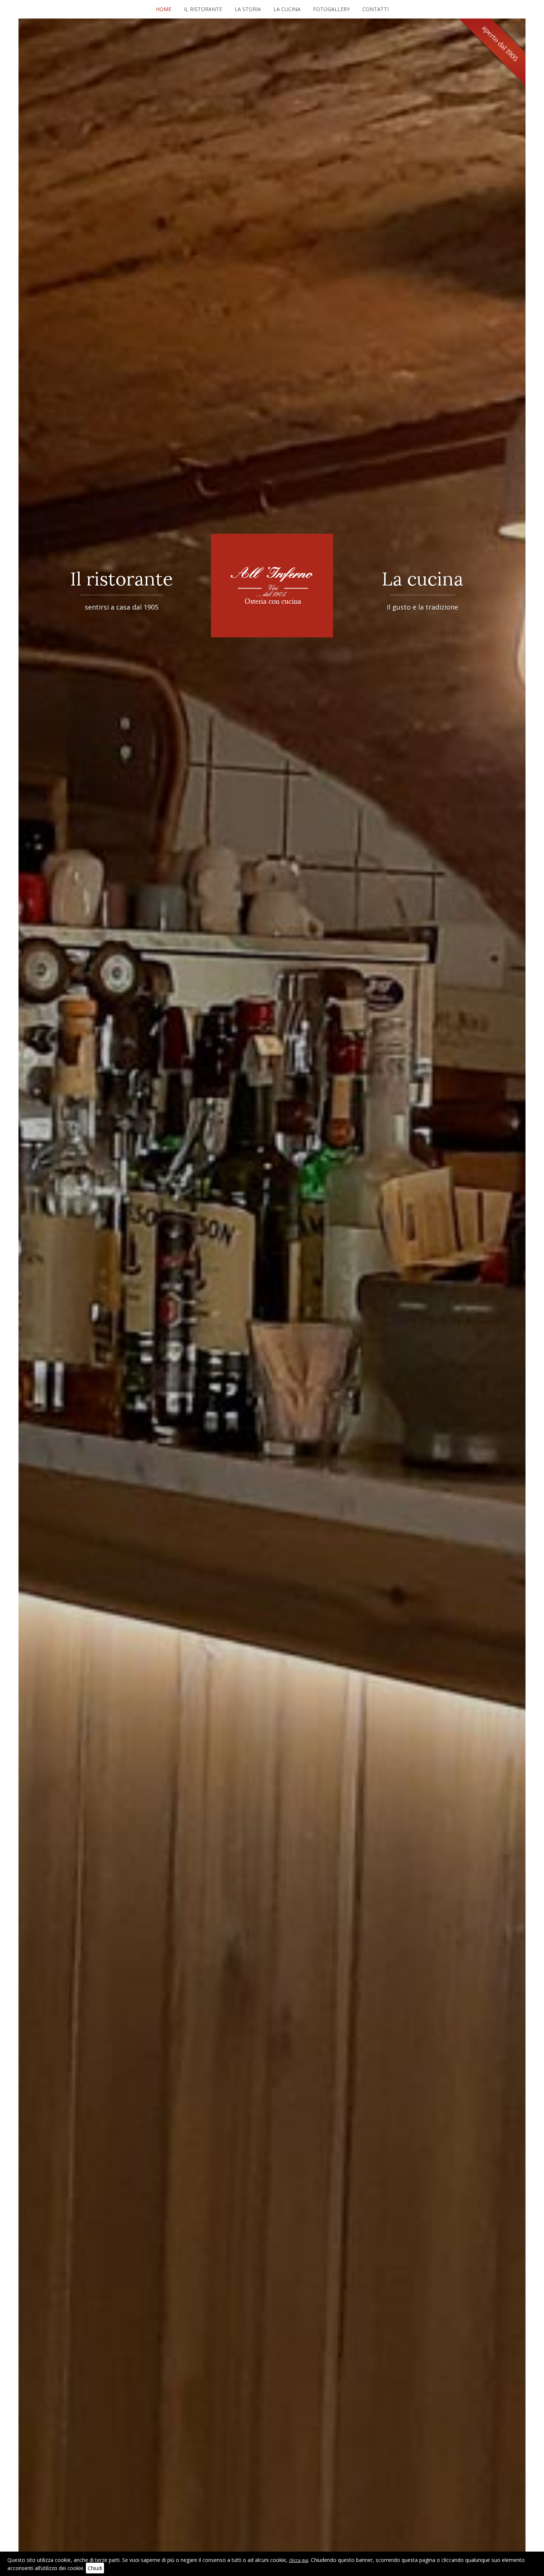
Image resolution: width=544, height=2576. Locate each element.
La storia (248, 9)
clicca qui (299, 2560)
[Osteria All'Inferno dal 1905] (272, 586)
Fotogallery (331, 9)
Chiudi (95, 2568)
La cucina (287, 9)
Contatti (375, 9)
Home (164, 9)
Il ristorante (203, 9)
